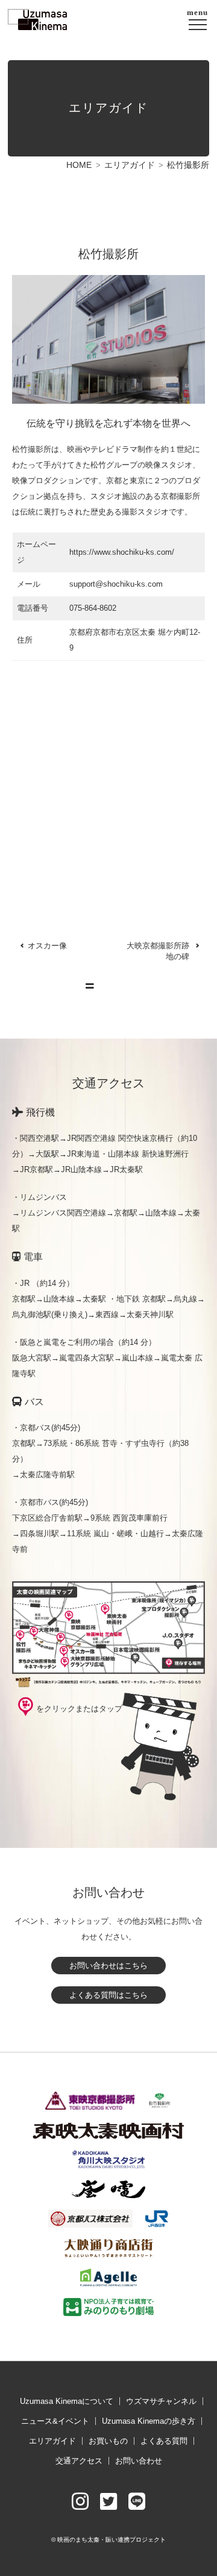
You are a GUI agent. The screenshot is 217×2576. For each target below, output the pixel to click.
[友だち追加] (137, 2502)
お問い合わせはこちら (108, 1966)
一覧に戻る (115, 986)
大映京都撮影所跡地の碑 (158, 951)
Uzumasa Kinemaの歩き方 (149, 2421)
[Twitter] (108, 2502)
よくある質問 (164, 2441)
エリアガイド (130, 165)
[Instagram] (80, 2502)
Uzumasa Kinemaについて (67, 2401)
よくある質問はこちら (108, 1995)
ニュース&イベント (55, 2421)
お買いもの (108, 2441)
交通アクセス (79, 2461)
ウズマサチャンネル (161, 2401)
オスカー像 (47, 946)
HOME (79, 165)
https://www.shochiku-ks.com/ (122, 552)
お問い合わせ (139, 2461)
